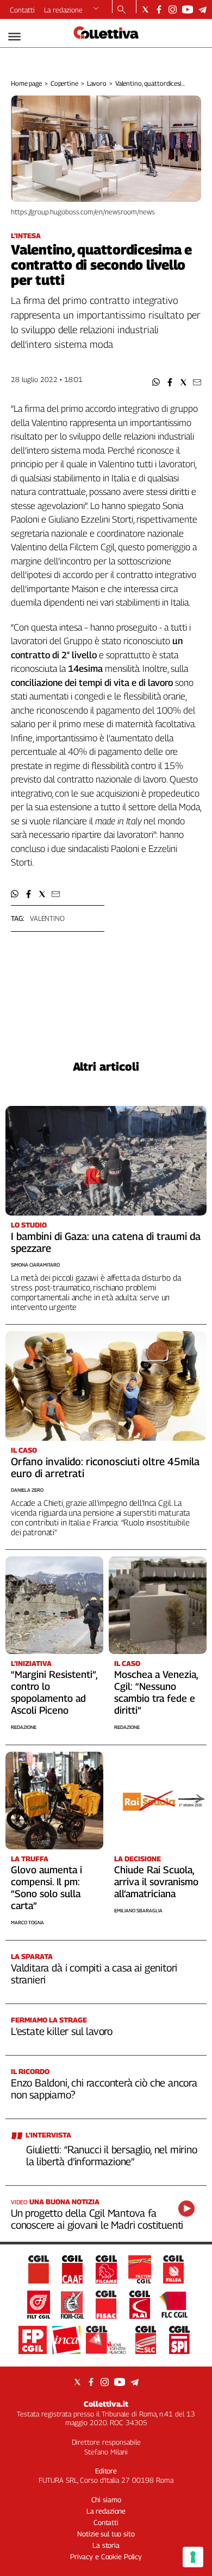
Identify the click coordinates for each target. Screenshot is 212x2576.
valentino (47, 918)
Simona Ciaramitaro (35, 1265)
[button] (156, 382)
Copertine (64, 83)
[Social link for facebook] (159, 9)
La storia (106, 2545)
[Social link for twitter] (145, 9)
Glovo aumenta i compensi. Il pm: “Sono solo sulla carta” (46, 1888)
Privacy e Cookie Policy (106, 2556)
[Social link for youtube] (188, 9)
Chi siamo (106, 2499)
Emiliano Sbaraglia (138, 1910)
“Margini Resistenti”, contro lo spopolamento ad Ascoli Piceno (54, 1692)
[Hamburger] (14, 37)
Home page (26, 83)
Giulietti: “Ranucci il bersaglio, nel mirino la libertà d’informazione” (112, 2155)
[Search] (121, 10)
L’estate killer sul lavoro (62, 2031)
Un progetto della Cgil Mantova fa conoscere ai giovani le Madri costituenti (97, 2219)
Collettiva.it (106, 2404)
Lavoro (97, 83)
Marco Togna (27, 1922)
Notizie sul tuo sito (106, 2534)
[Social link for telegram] (202, 9)
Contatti (22, 10)
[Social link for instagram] (173, 9)
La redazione (63, 10)
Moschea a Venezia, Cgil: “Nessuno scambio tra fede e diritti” (156, 1692)
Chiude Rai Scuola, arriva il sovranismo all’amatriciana (156, 1882)
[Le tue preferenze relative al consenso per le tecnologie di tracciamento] (193, 2557)
